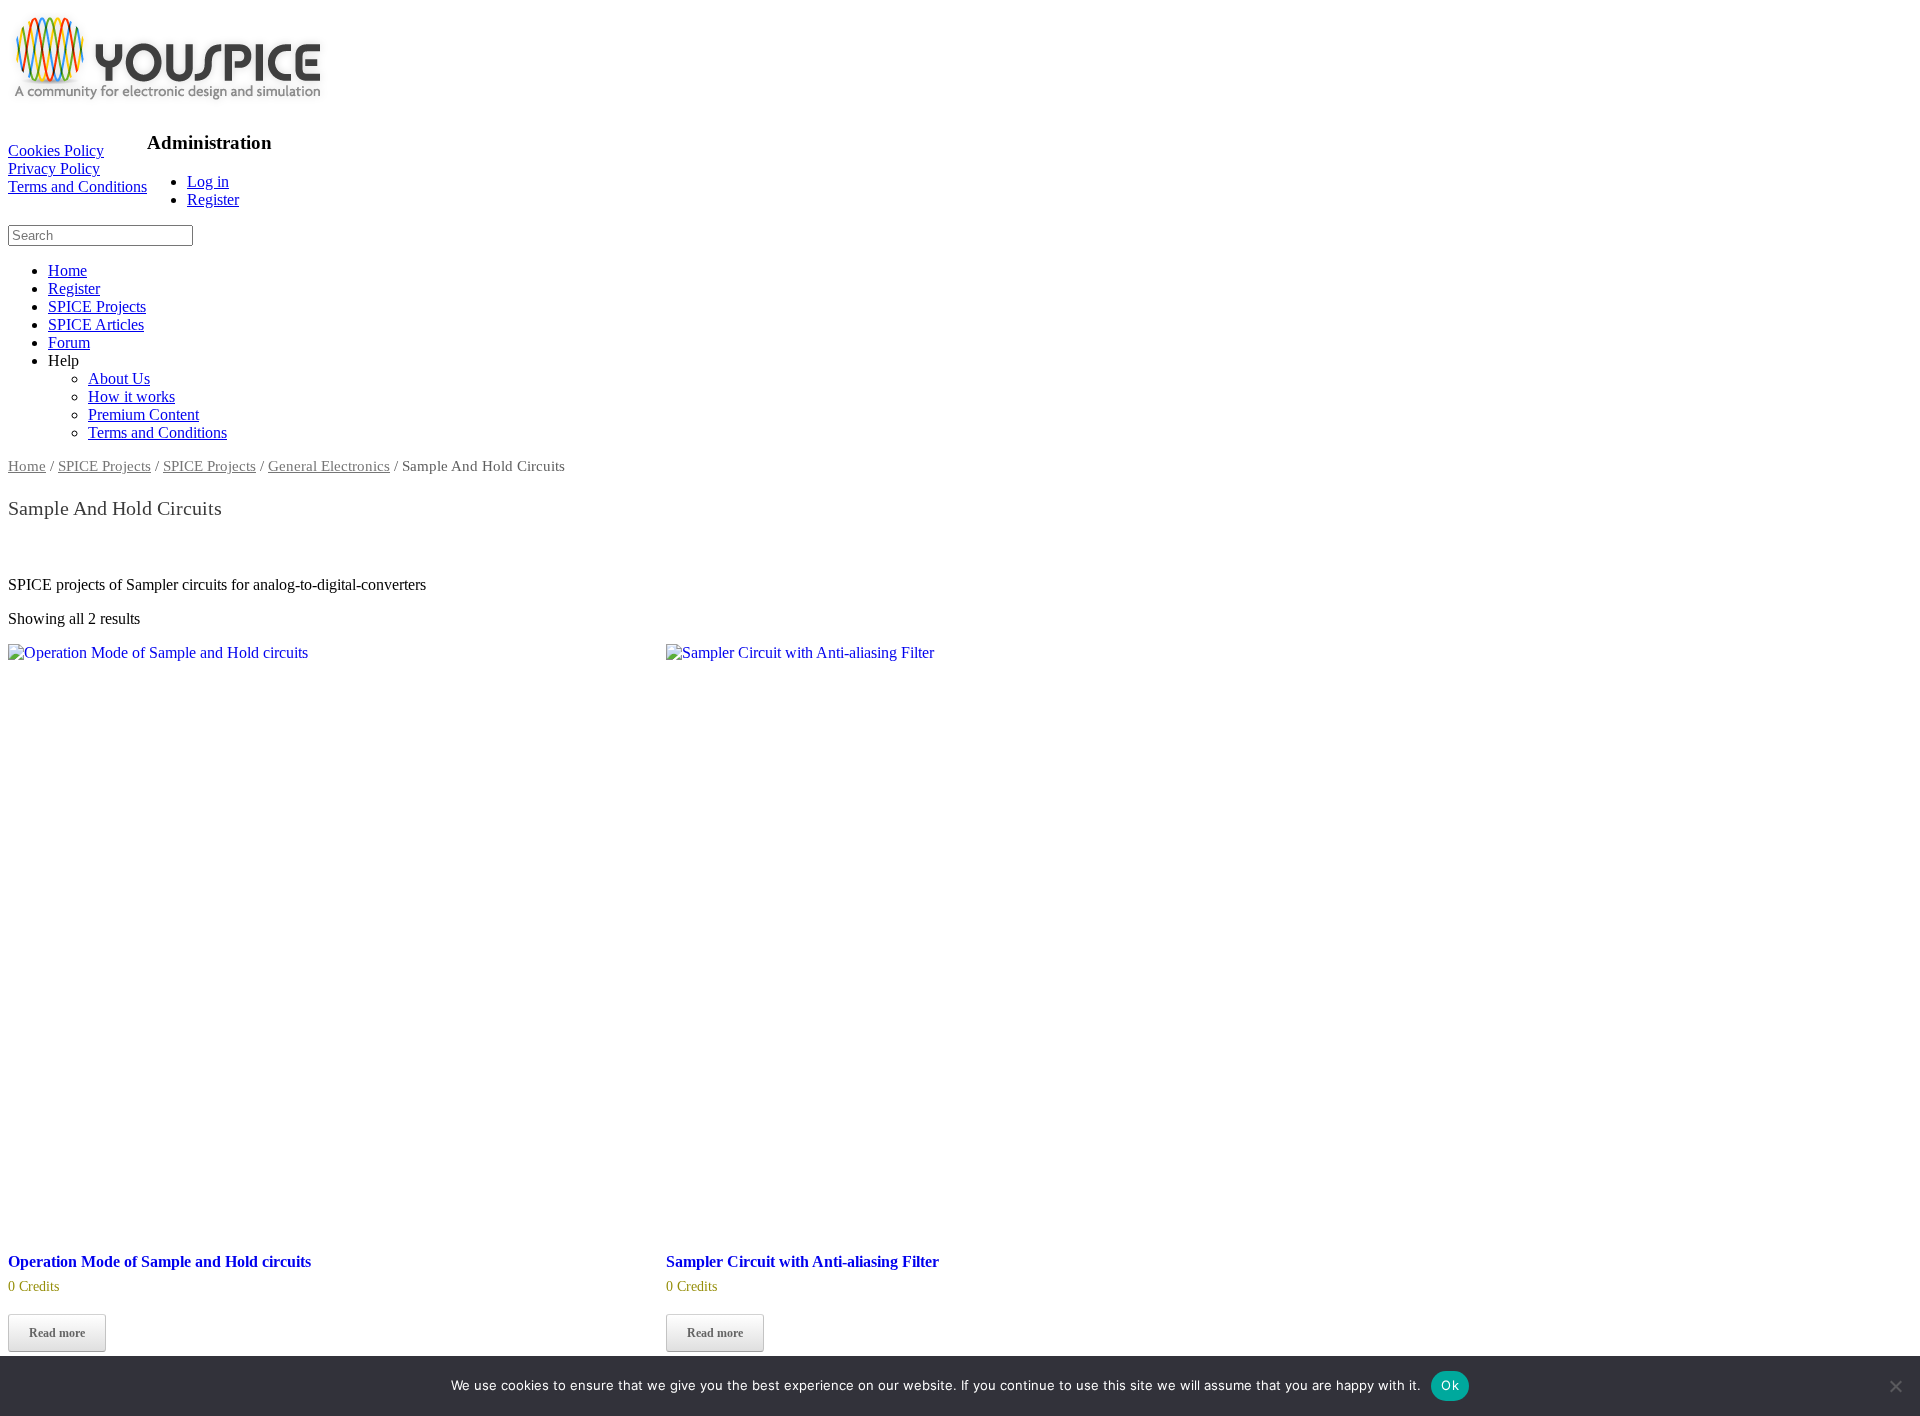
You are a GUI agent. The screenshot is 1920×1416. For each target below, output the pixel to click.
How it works (131, 396)
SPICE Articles (96, 324)
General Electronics (329, 466)
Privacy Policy (54, 168)
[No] (1895, 1386)
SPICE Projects (97, 306)
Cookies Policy (56, 150)
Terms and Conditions (77, 186)
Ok (1450, 1385)
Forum (69, 342)
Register (213, 199)
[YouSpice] (168, 104)
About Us (119, 378)
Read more (57, 1333)
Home (67, 270)
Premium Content (143, 414)
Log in (208, 181)
